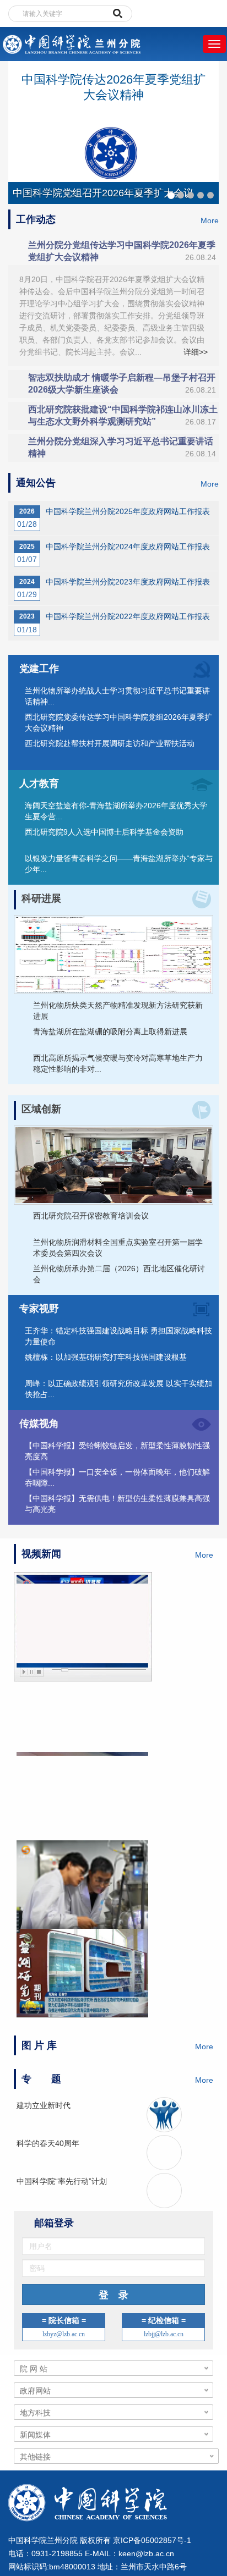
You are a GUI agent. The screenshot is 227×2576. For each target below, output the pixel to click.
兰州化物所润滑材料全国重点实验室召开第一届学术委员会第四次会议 (118, 1248)
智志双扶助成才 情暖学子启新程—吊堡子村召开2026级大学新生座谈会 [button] (122, 384)
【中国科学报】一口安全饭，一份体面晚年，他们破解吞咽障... (117, 1477)
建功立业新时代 (44, 2105)
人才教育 (39, 784)
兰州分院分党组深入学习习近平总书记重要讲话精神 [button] (122, 447)
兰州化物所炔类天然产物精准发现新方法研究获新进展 (118, 1011)
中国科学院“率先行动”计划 (62, 2181)
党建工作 (39, 669)
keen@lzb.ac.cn (146, 2554)
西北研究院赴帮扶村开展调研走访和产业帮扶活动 (110, 743)
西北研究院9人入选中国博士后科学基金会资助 (104, 832)
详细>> (196, 352)
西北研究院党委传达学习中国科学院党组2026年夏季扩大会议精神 (118, 722)
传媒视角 (39, 1424)
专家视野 (39, 1309)
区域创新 (41, 1109)
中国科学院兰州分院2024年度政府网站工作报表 (128, 547)
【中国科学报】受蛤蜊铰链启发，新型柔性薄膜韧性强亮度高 (117, 1451)
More (210, 220)
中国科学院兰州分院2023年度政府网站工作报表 (128, 582)
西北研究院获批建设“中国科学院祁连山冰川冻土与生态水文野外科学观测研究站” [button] (123, 415)
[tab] (113, 251)
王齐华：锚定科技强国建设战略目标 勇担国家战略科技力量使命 (118, 1336)
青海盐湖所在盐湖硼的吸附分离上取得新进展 (110, 1031)
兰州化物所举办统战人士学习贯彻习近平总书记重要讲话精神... (117, 696)
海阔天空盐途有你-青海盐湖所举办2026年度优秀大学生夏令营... (116, 811)
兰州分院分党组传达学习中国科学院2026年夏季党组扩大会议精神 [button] (122, 251)
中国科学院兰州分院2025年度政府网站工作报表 (128, 511)
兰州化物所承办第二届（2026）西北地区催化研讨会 (119, 1274)
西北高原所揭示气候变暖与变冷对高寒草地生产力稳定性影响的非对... (118, 1063)
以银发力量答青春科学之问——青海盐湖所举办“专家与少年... (119, 864)
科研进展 (41, 898)
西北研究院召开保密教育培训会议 (91, 1216)
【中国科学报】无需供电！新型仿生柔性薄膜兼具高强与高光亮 (117, 1504)
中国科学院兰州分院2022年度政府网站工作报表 (128, 616)
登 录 (113, 2296)
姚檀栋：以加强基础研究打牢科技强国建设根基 (106, 1357)
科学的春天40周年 (48, 2143)
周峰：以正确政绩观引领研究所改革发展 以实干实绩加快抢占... (118, 1389)
